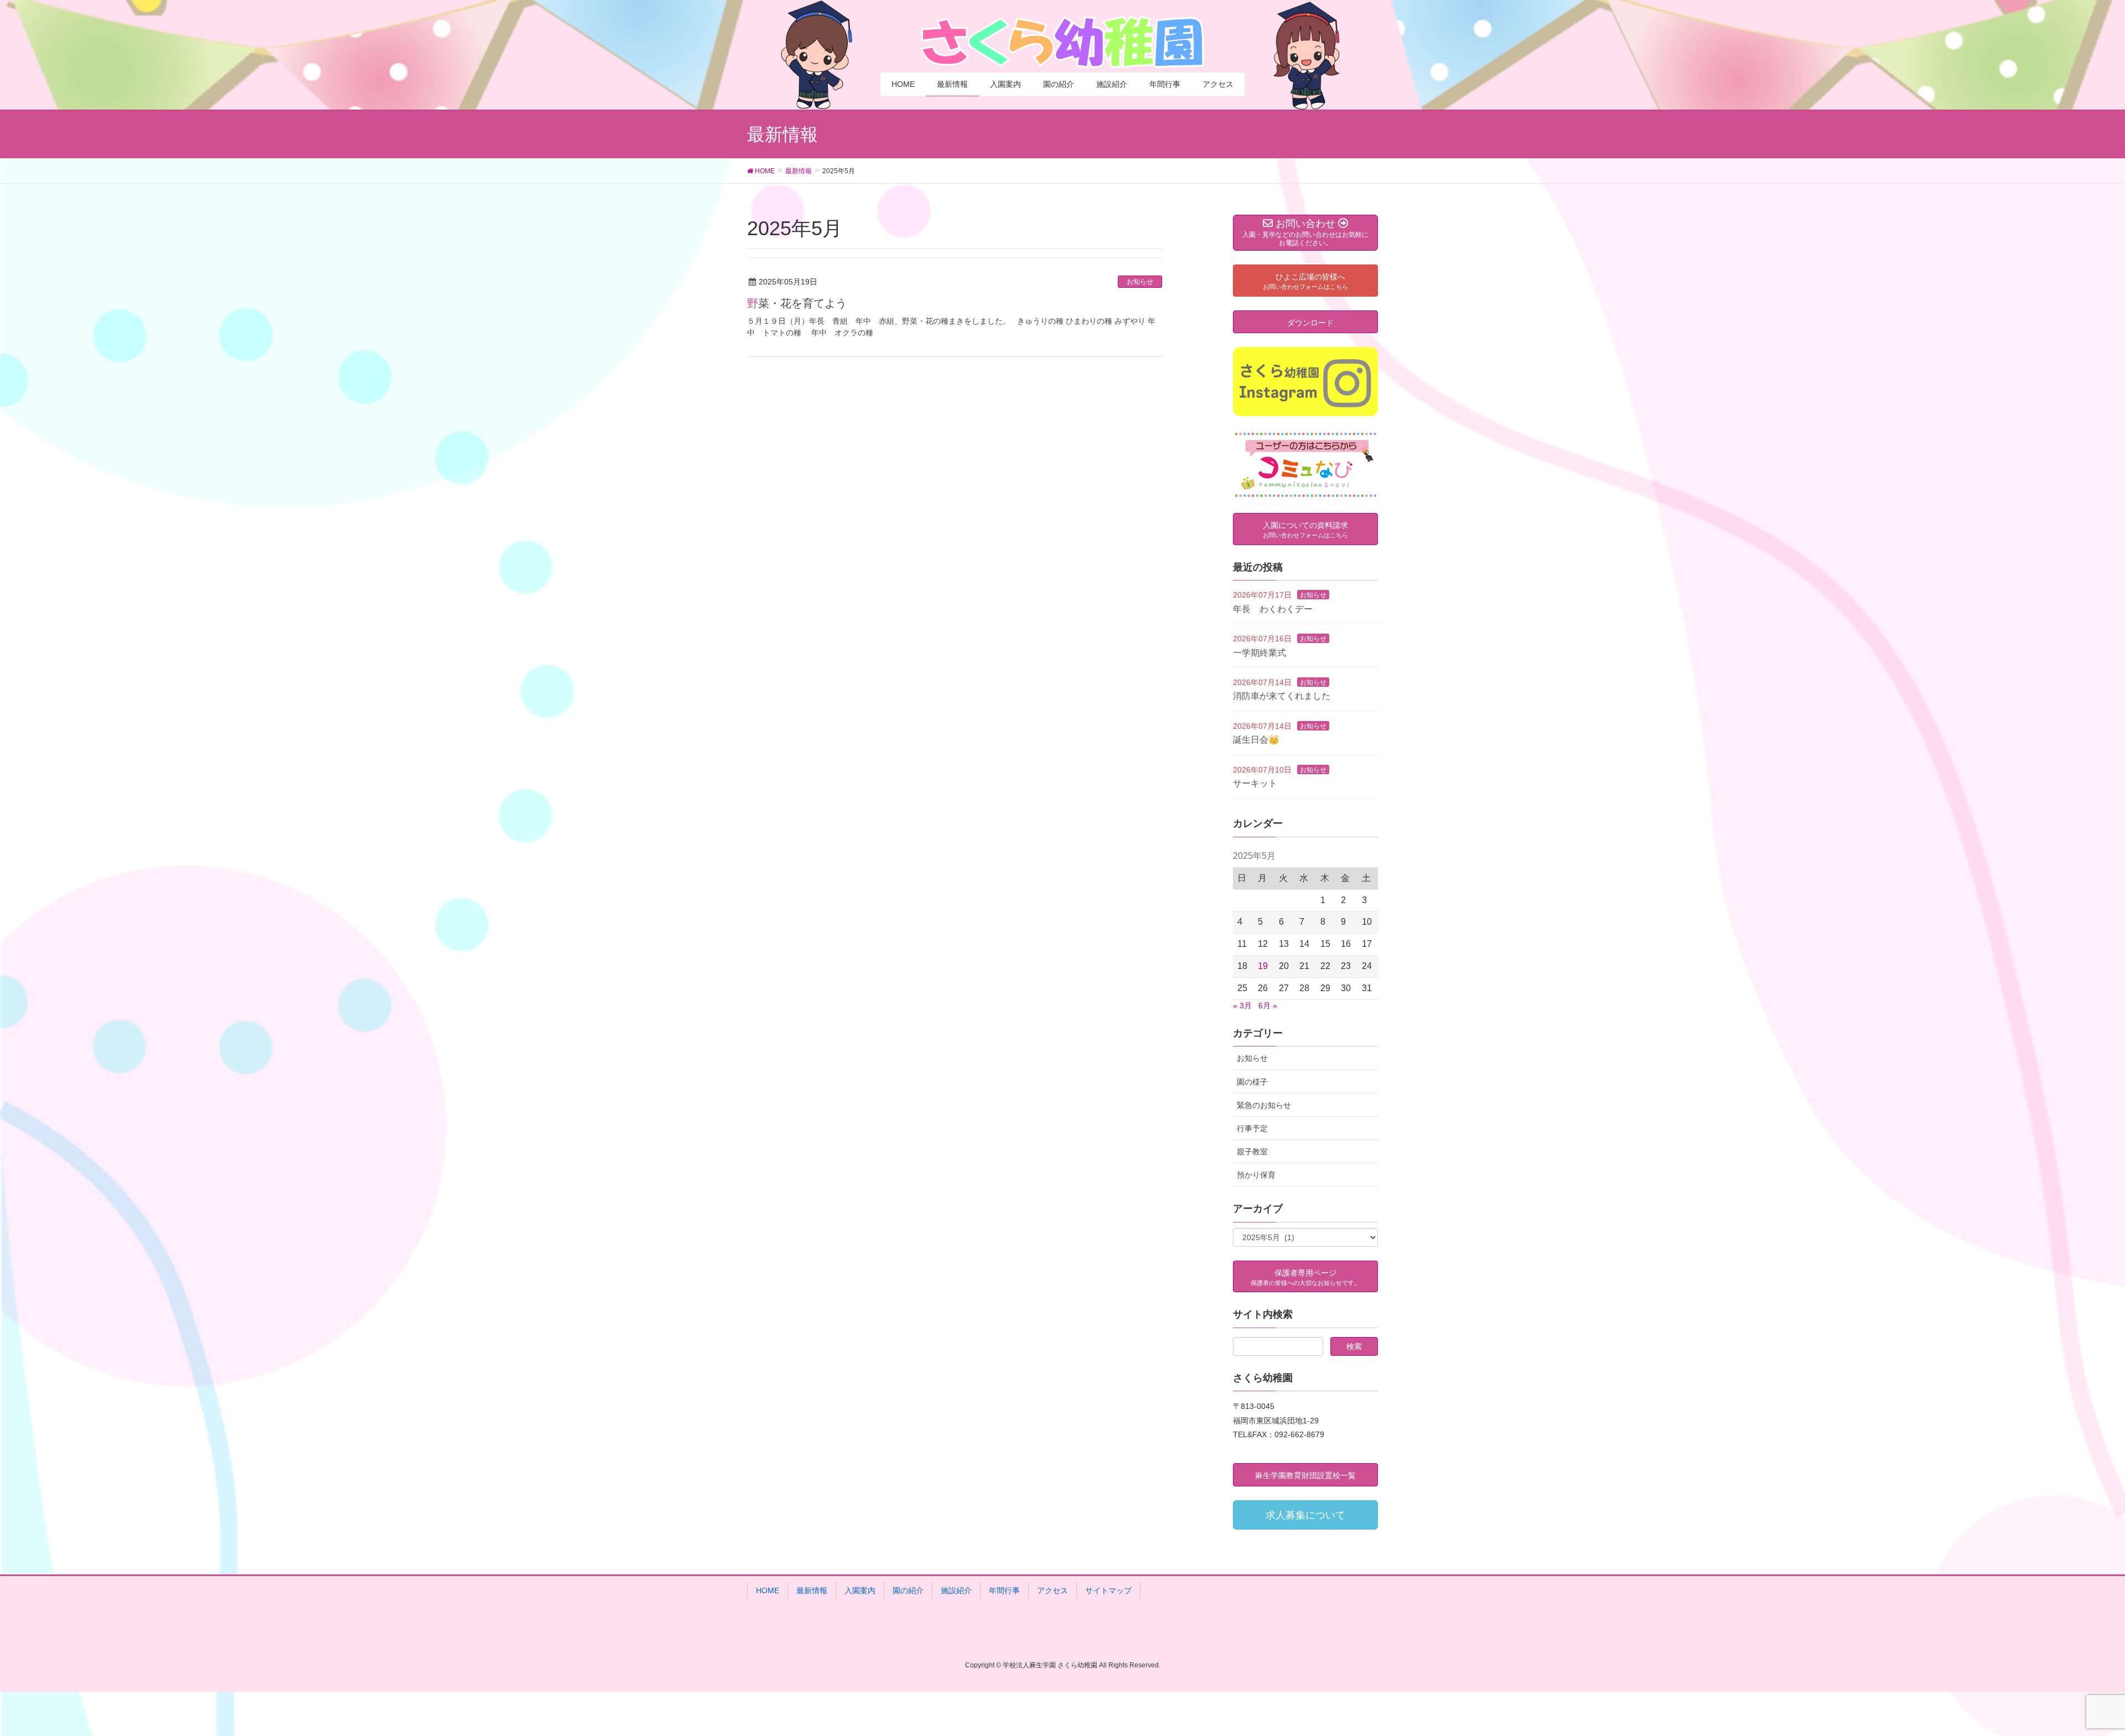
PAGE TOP (2069, 1674)
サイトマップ (1108, 1590)
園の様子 (1252, 1082)
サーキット (1255, 783)
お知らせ (1140, 282)
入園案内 (860, 1590)
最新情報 (812, 1590)
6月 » (1268, 1006)
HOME (768, 1590)
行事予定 (1252, 1128)
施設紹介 (956, 1590)
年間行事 (1004, 1590)
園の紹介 (908, 1590)
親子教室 (1252, 1152)
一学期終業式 (1260, 653)
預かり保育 (1256, 1175)
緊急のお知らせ (1264, 1105)
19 (1263, 966)
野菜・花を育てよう (797, 303)
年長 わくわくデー (1273, 609)
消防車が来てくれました (1282, 696)
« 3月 (1242, 1006)
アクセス (1053, 1590)
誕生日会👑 (1256, 740)
